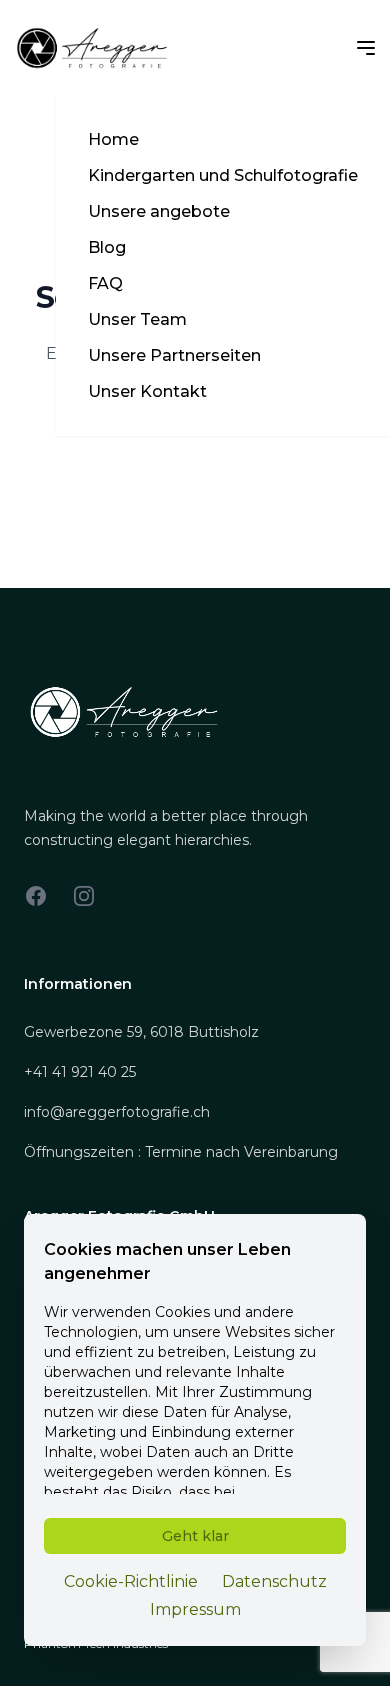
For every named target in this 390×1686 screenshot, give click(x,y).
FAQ (105, 283)
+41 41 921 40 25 (80, 1072)
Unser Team (137, 319)
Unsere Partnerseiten (174, 355)
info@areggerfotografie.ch (117, 1112)
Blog (107, 247)
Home (113, 139)
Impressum (195, 1609)
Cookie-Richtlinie (131, 1581)
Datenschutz (274, 1581)
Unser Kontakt (147, 391)
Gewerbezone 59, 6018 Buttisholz (141, 1032)
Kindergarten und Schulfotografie (223, 175)
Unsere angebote (159, 211)
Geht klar (195, 1536)
